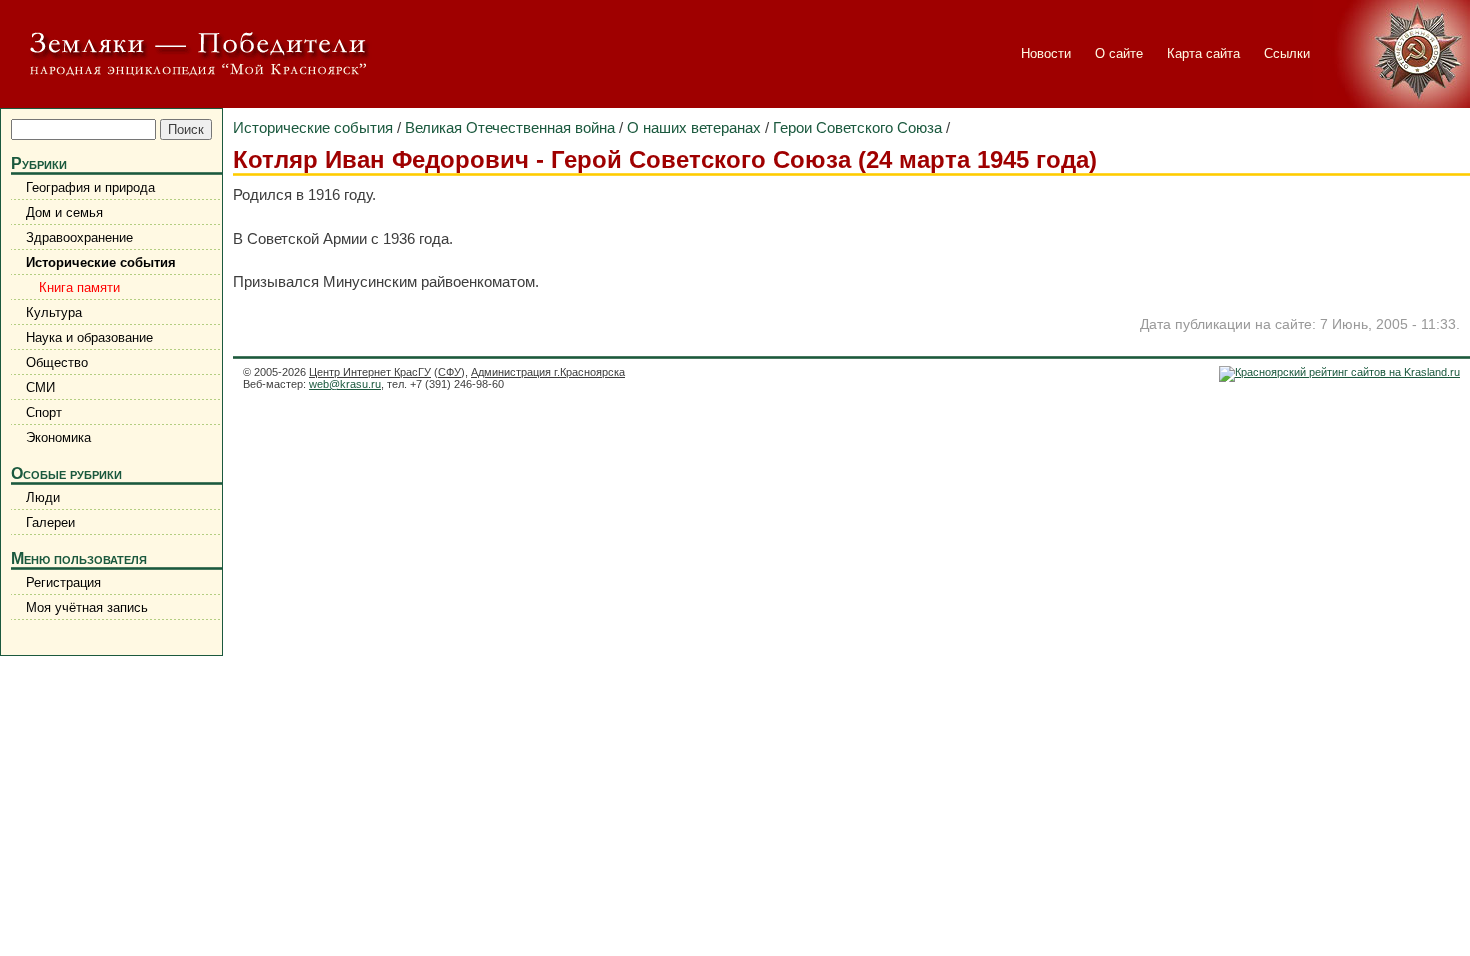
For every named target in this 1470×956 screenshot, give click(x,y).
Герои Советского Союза (857, 127)
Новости (1046, 53)
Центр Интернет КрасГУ (370, 372)
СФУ (449, 372)
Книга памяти (75, 287)
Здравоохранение (79, 237)
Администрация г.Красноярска (548, 372)
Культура (54, 312)
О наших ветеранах (694, 127)
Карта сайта (1203, 53)
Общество (57, 362)
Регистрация (63, 582)
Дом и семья (64, 212)
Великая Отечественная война (510, 127)
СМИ (40, 387)
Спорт (44, 412)
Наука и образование (89, 337)
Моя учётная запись (87, 607)
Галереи (50, 522)
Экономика (58, 437)
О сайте (1119, 53)
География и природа (90, 187)
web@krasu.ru (345, 384)
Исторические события (101, 262)
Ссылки (1287, 53)
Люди (43, 497)
